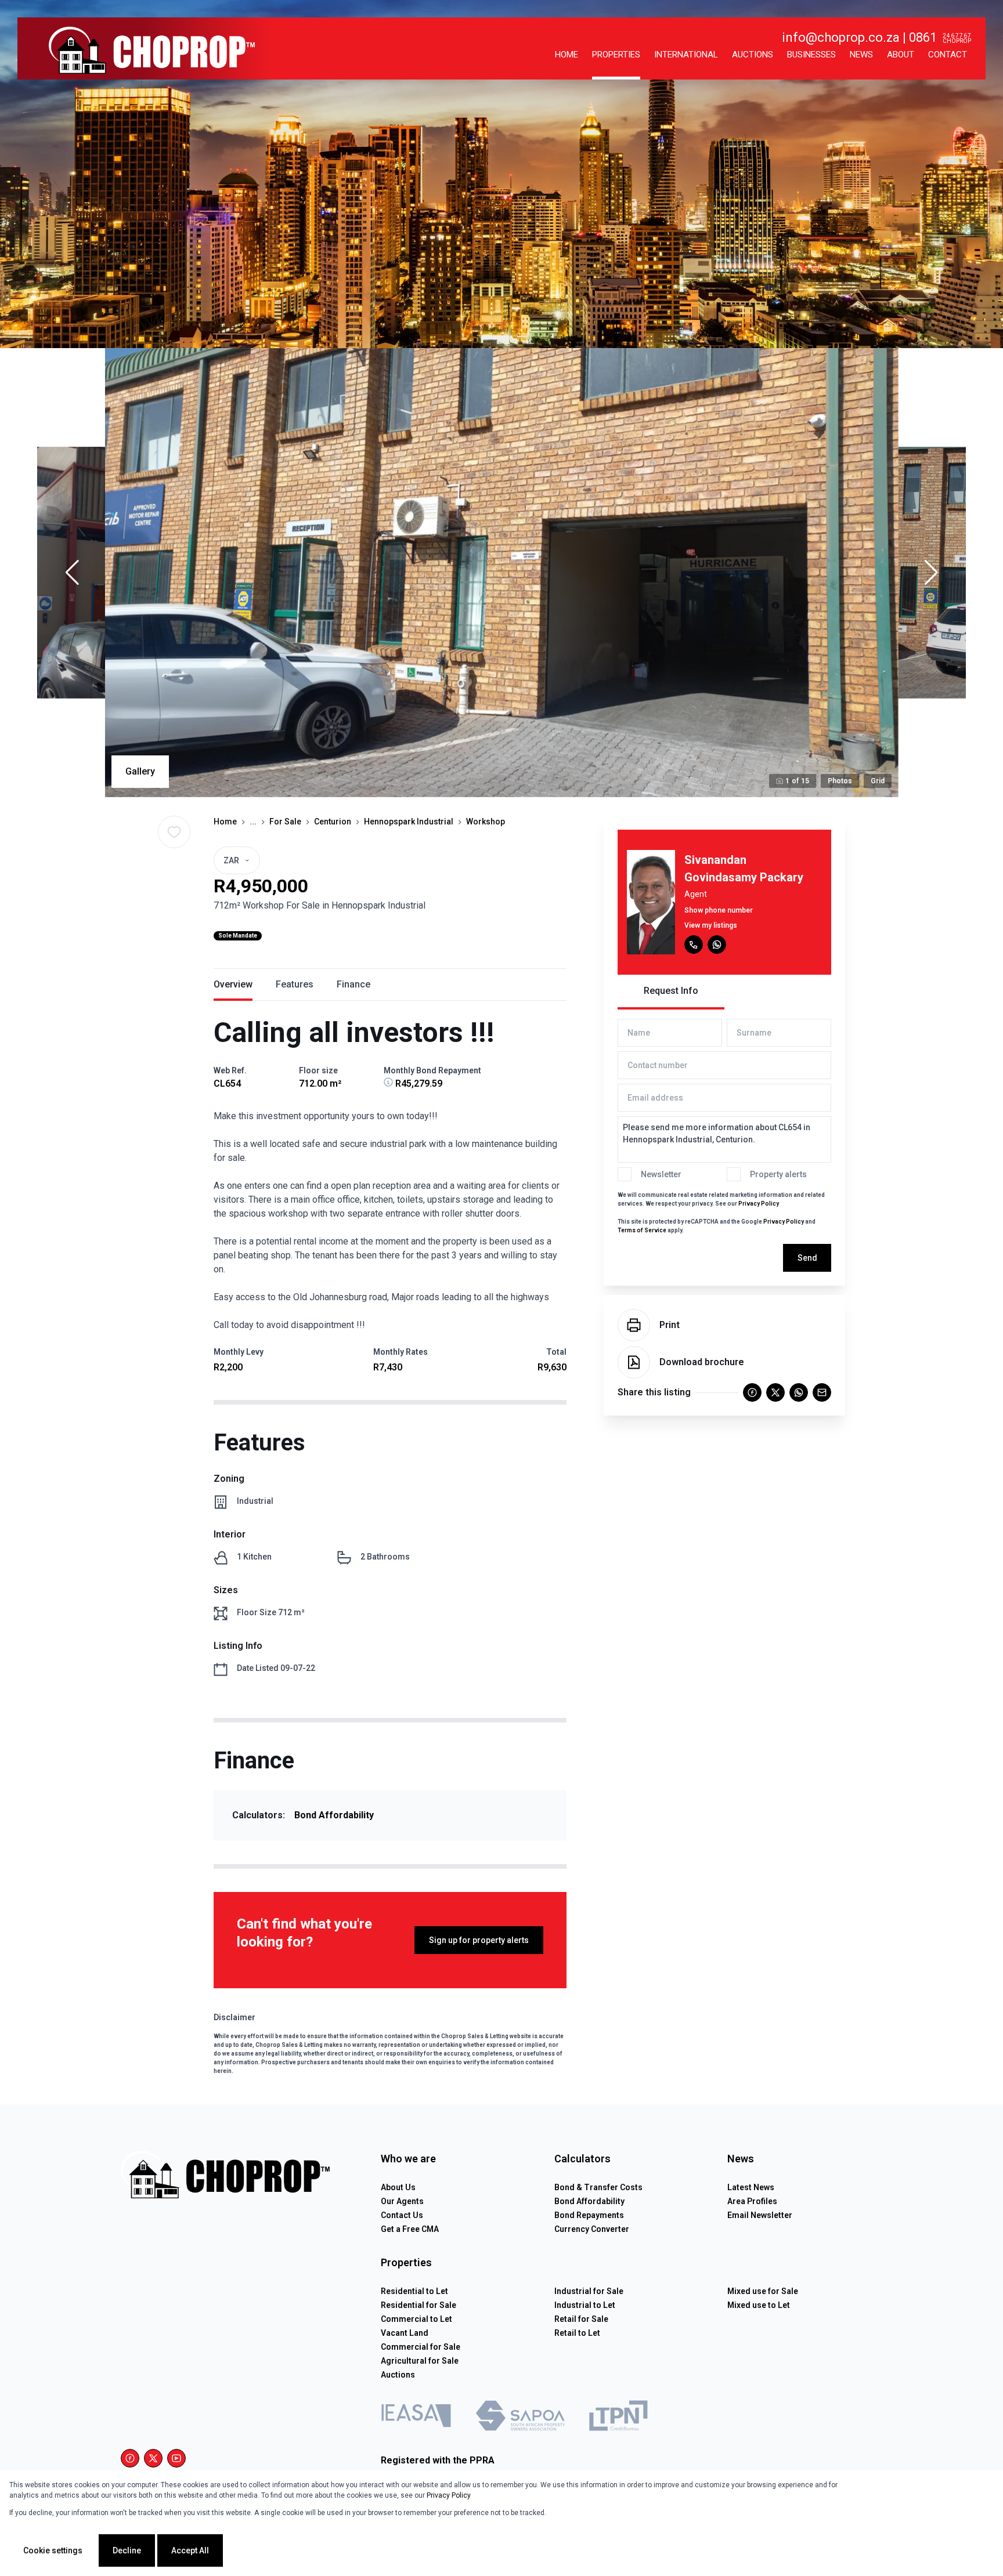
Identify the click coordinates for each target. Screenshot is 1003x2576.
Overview (233, 984)
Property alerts (778, 1174)
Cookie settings (53, 2550)
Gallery (140, 771)
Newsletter (661, 1174)
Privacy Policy (759, 1204)
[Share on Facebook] (752, 1392)
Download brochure (702, 1362)
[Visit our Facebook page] (130, 2458)
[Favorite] (174, 832)
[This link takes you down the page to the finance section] (389, 1083)
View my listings (711, 925)
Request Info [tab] (671, 991)
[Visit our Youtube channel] (176, 2458)
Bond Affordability (334, 1815)
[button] (72, 573)
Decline (127, 2550)
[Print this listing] (634, 1325)
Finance (353, 984)
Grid (878, 781)
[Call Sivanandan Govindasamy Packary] (694, 945)
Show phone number (719, 910)
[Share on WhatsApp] (799, 1392)
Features (295, 984)
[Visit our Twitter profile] (153, 2458)
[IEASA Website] (416, 2418)
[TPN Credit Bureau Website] (618, 2418)
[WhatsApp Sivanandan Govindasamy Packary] (717, 945)
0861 (923, 37)
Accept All (190, 2550)
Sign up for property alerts (479, 1940)
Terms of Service (642, 1230)
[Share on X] (775, 1392)
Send (807, 1258)
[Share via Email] (822, 1392)
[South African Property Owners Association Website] (520, 2418)
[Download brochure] (634, 1362)
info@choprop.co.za (841, 37)
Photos (840, 781)
